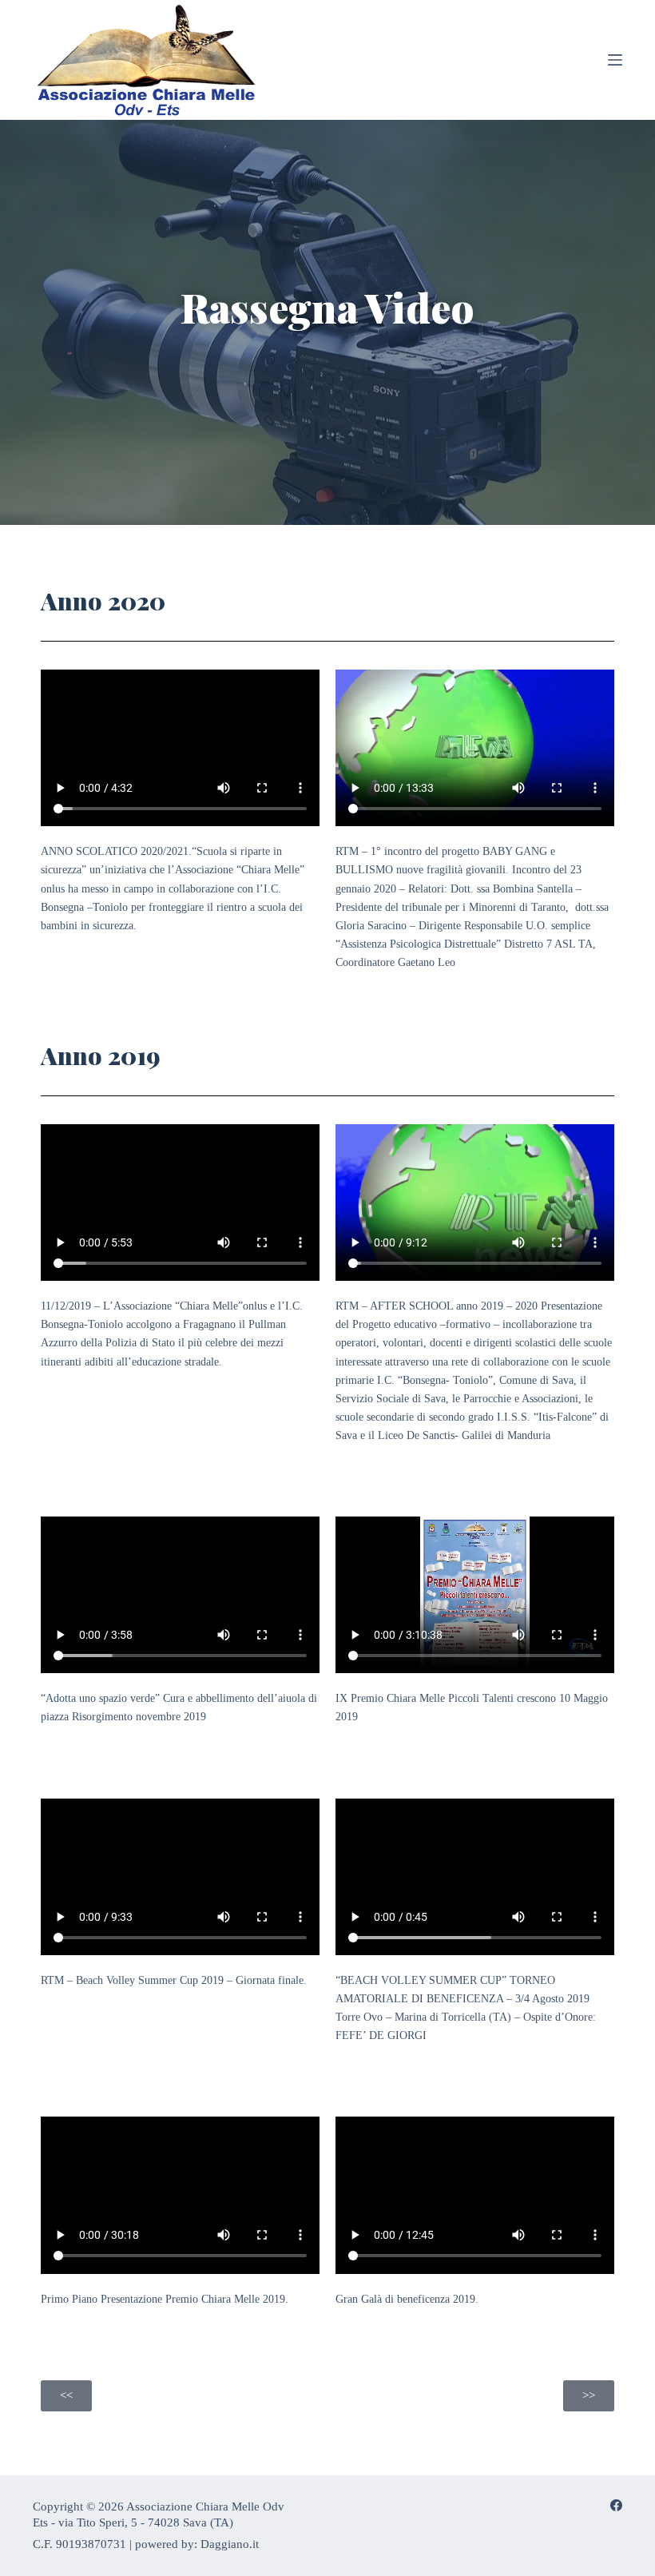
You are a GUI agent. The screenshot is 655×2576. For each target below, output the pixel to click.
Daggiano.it (230, 2544)
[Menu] (615, 60)
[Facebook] (616, 2505)
